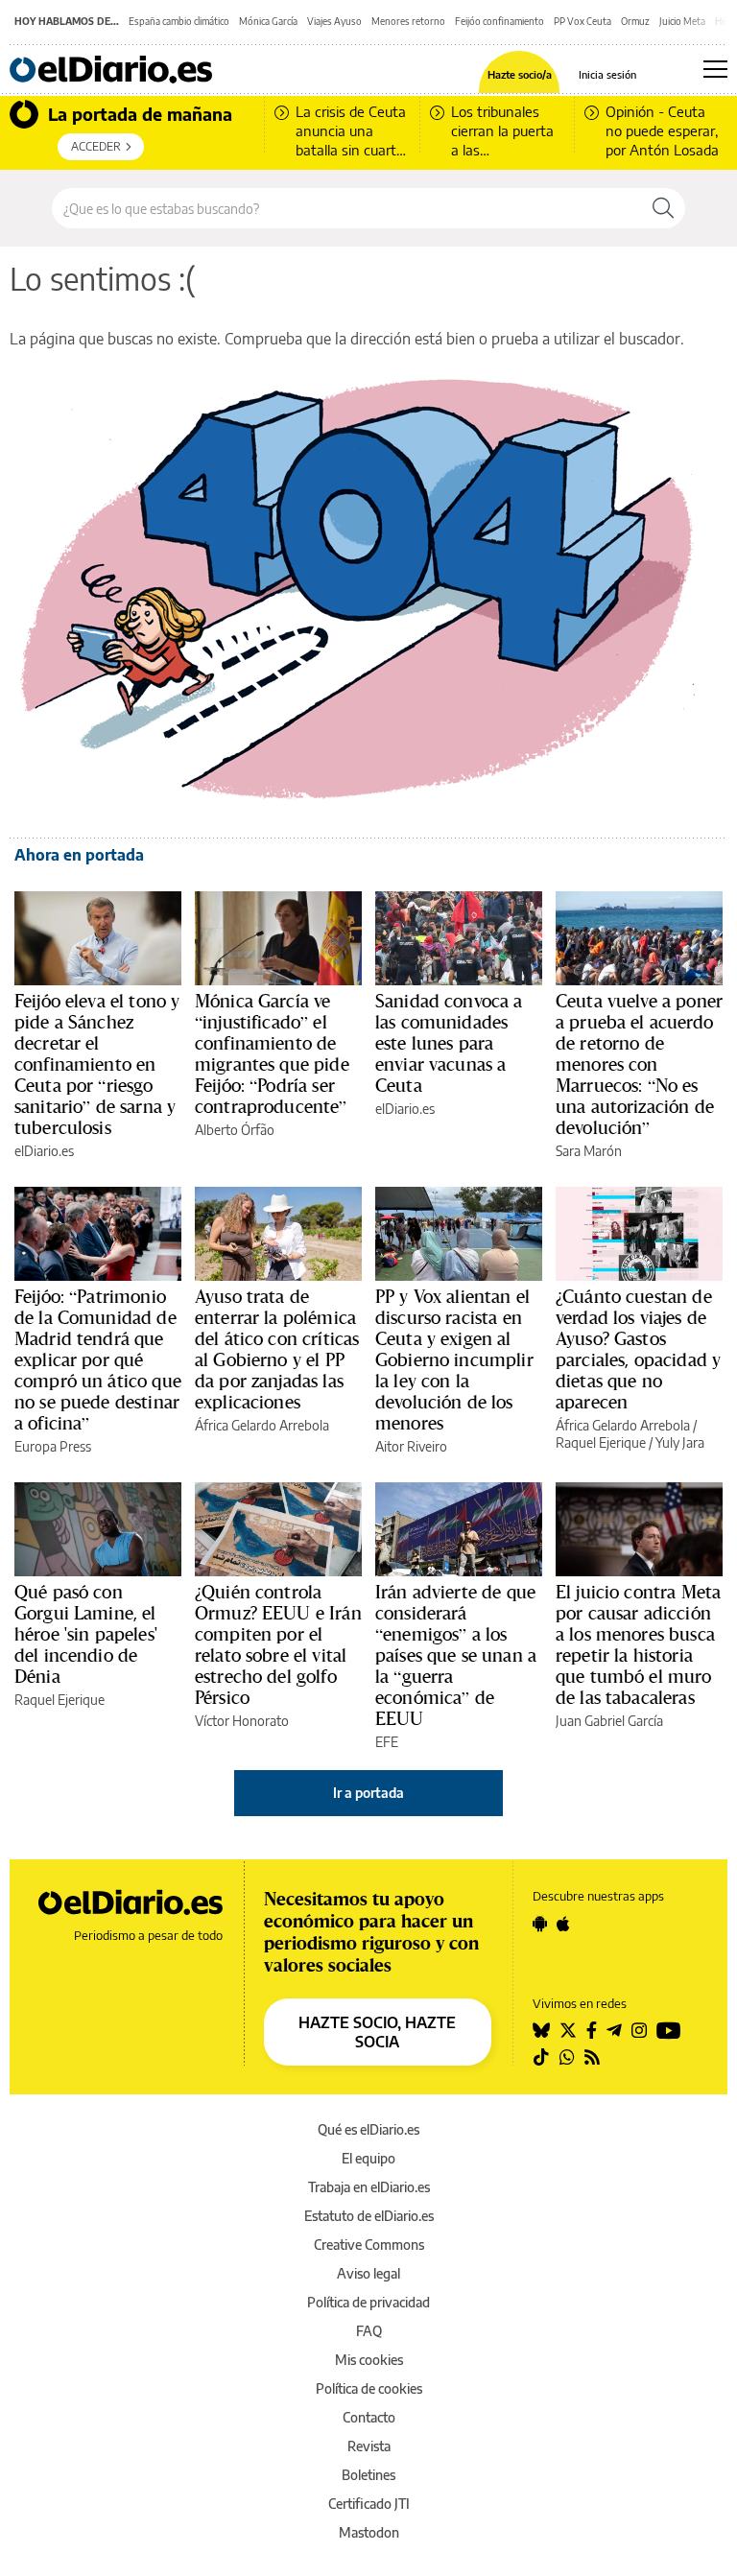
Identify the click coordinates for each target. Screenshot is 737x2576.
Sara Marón (589, 1151)
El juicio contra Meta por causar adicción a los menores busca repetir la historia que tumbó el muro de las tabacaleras (638, 1644)
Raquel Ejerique (601, 1442)
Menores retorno (408, 21)
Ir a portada (368, 1793)
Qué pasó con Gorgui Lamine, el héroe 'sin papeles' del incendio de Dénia (86, 1634)
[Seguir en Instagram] (639, 2030)
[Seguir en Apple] (563, 1924)
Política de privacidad (368, 2302)
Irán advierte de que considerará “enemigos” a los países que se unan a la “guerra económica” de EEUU (456, 1655)
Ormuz (635, 21)
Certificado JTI (369, 2504)
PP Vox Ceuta (582, 21)
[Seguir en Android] (540, 1924)
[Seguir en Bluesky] (541, 2030)
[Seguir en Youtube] (669, 2030)
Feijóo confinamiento (499, 21)
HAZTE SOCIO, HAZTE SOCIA (377, 2032)
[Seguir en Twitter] (568, 2030)
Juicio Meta (682, 21)
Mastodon (369, 2532)
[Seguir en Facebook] (592, 2030)
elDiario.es (44, 1151)
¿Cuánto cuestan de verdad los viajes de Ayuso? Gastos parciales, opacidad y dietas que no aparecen (638, 1349)
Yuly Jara (680, 1442)
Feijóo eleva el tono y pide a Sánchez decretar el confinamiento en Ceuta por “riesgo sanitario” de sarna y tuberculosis (97, 1064)
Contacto (369, 2417)
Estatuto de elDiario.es (369, 2216)
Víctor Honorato (242, 1721)
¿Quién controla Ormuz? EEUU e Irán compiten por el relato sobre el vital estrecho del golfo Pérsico (278, 1644)
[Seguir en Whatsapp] (567, 2057)
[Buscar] (663, 208)
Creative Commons (369, 2245)
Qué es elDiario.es (368, 2129)
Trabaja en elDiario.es (369, 2187)
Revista (369, 2446)
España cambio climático (179, 21)
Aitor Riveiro (411, 1446)
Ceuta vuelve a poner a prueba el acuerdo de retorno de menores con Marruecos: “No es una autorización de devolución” (639, 1064)
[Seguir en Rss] (592, 2057)
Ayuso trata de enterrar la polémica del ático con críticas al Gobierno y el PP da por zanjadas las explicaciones (277, 1349)
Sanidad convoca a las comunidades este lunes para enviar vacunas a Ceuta (449, 1043)
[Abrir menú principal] (715, 69)
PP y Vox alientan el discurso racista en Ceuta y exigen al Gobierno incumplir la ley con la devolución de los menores (454, 1359)
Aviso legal (368, 2273)
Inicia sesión (607, 74)
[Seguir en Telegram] (614, 2030)
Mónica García (268, 21)
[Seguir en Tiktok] (541, 2057)
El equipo (368, 2158)
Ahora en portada (79, 855)
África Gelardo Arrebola (262, 1425)
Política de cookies (369, 2388)
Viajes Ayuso (334, 21)
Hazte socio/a (520, 74)
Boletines (368, 2475)
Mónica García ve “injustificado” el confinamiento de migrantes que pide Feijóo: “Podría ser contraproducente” (272, 1053)
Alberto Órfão (235, 1130)
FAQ (369, 2331)
